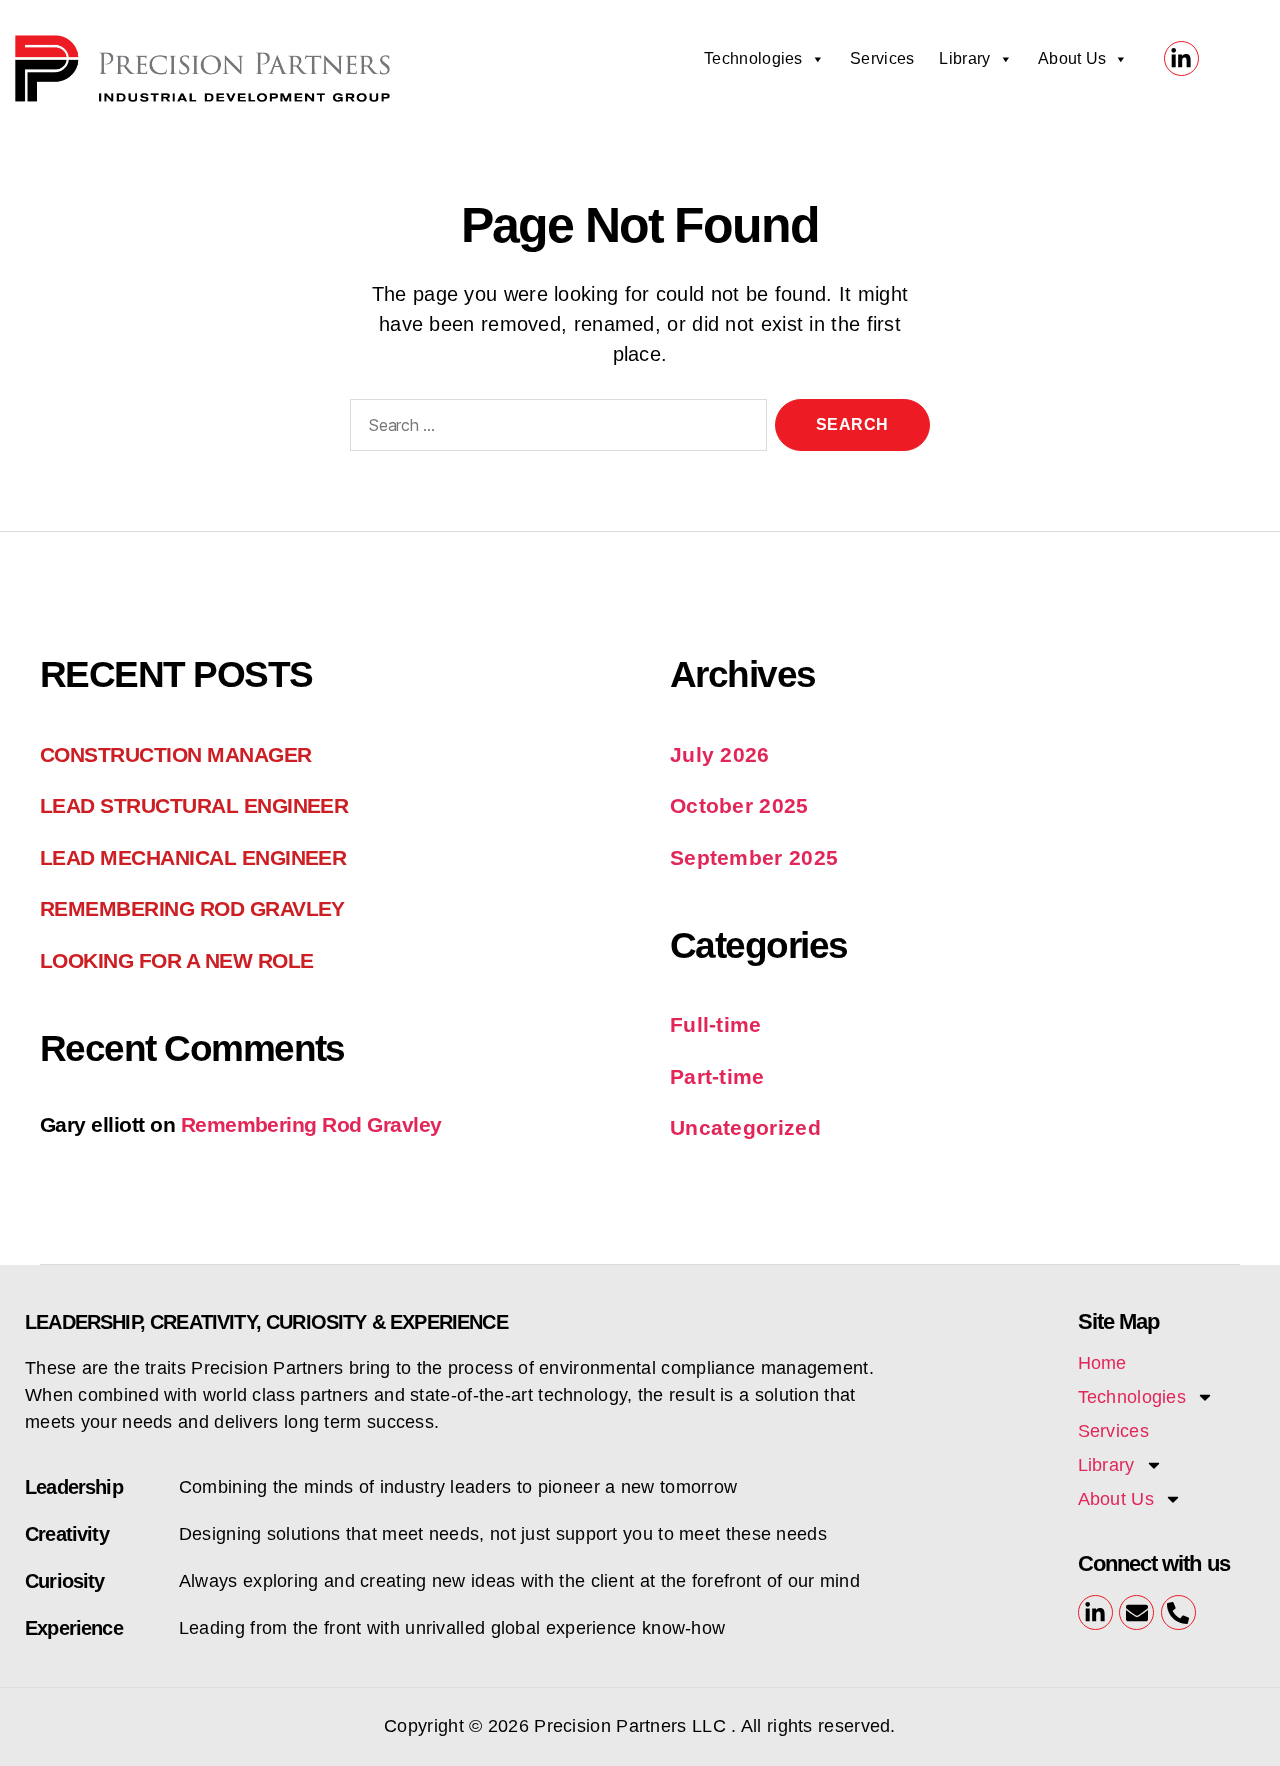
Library (964, 58)
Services (882, 58)
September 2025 (754, 857)
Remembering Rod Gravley (192, 908)
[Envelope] (1136, 1612)
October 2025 (739, 805)
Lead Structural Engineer (194, 805)
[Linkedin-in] (1181, 58)
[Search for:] (554, 429)
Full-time (716, 1024)
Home (1102, 1363)
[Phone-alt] (1178, 1612)
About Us (1072, 58)
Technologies (753, 58)
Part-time (717, 1076)
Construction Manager (176, 754)
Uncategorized (745, 1127)
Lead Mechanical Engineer (193, 857)
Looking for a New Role (176, 960)
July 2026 (720, 754)
